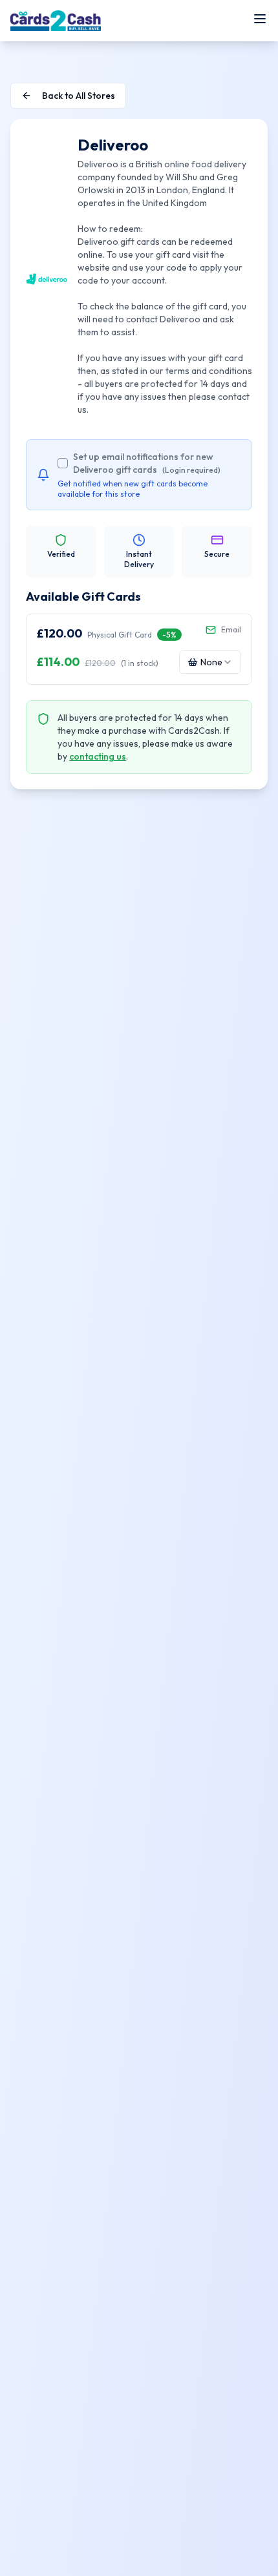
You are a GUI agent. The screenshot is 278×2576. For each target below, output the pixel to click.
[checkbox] (63, 463)
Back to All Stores (79, 96)
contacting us (98, 756)
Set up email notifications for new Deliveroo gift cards (147, 463)
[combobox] (210, 662)
